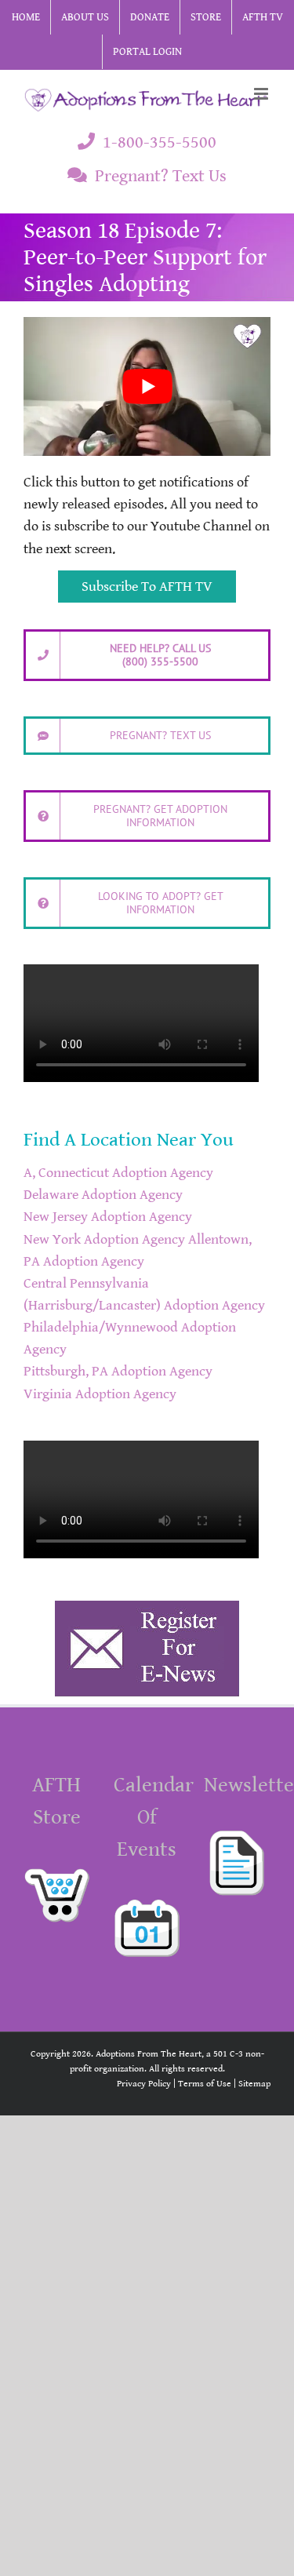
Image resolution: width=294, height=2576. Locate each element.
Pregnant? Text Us (161, 176)
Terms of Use (205, 2084)
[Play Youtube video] (147, 386)
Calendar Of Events (154, 1817)
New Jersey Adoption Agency (108, 1217)
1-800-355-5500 (160, 142)
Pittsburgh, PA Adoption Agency (118, 1372)
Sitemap (254, 2084)
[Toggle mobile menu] (262, 94)
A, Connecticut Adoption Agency (118, 1173)
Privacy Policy (144, 2084)
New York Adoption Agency (104, 1240)
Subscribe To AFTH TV (147, 587)
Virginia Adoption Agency (100, 1394)
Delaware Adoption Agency (103, 1195)
